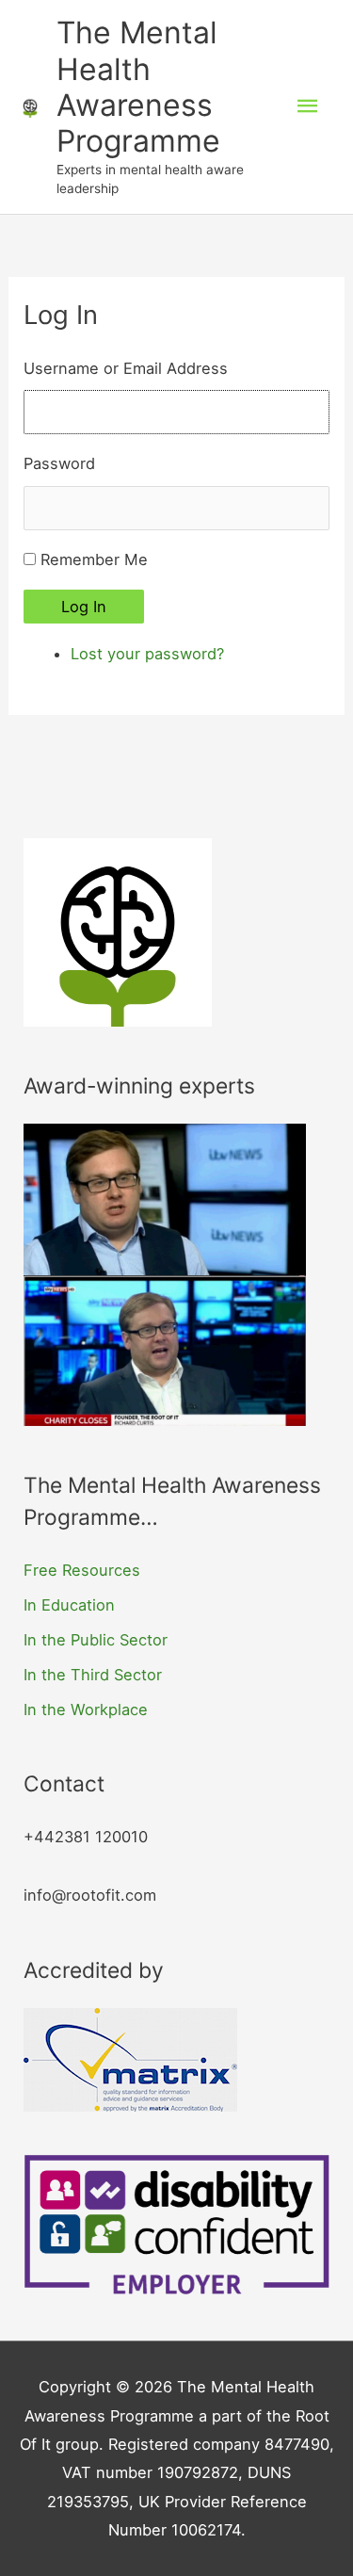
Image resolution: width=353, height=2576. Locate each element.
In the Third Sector (93, 1675)
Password (59, 463)
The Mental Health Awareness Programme (138, 87)
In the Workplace (86, 1709)
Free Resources (82, 1570)
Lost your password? (147, 654)
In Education (69, 1605)
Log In (84, 607)
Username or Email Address (126, 368)
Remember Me (94, 559)
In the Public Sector (96, 1640)
